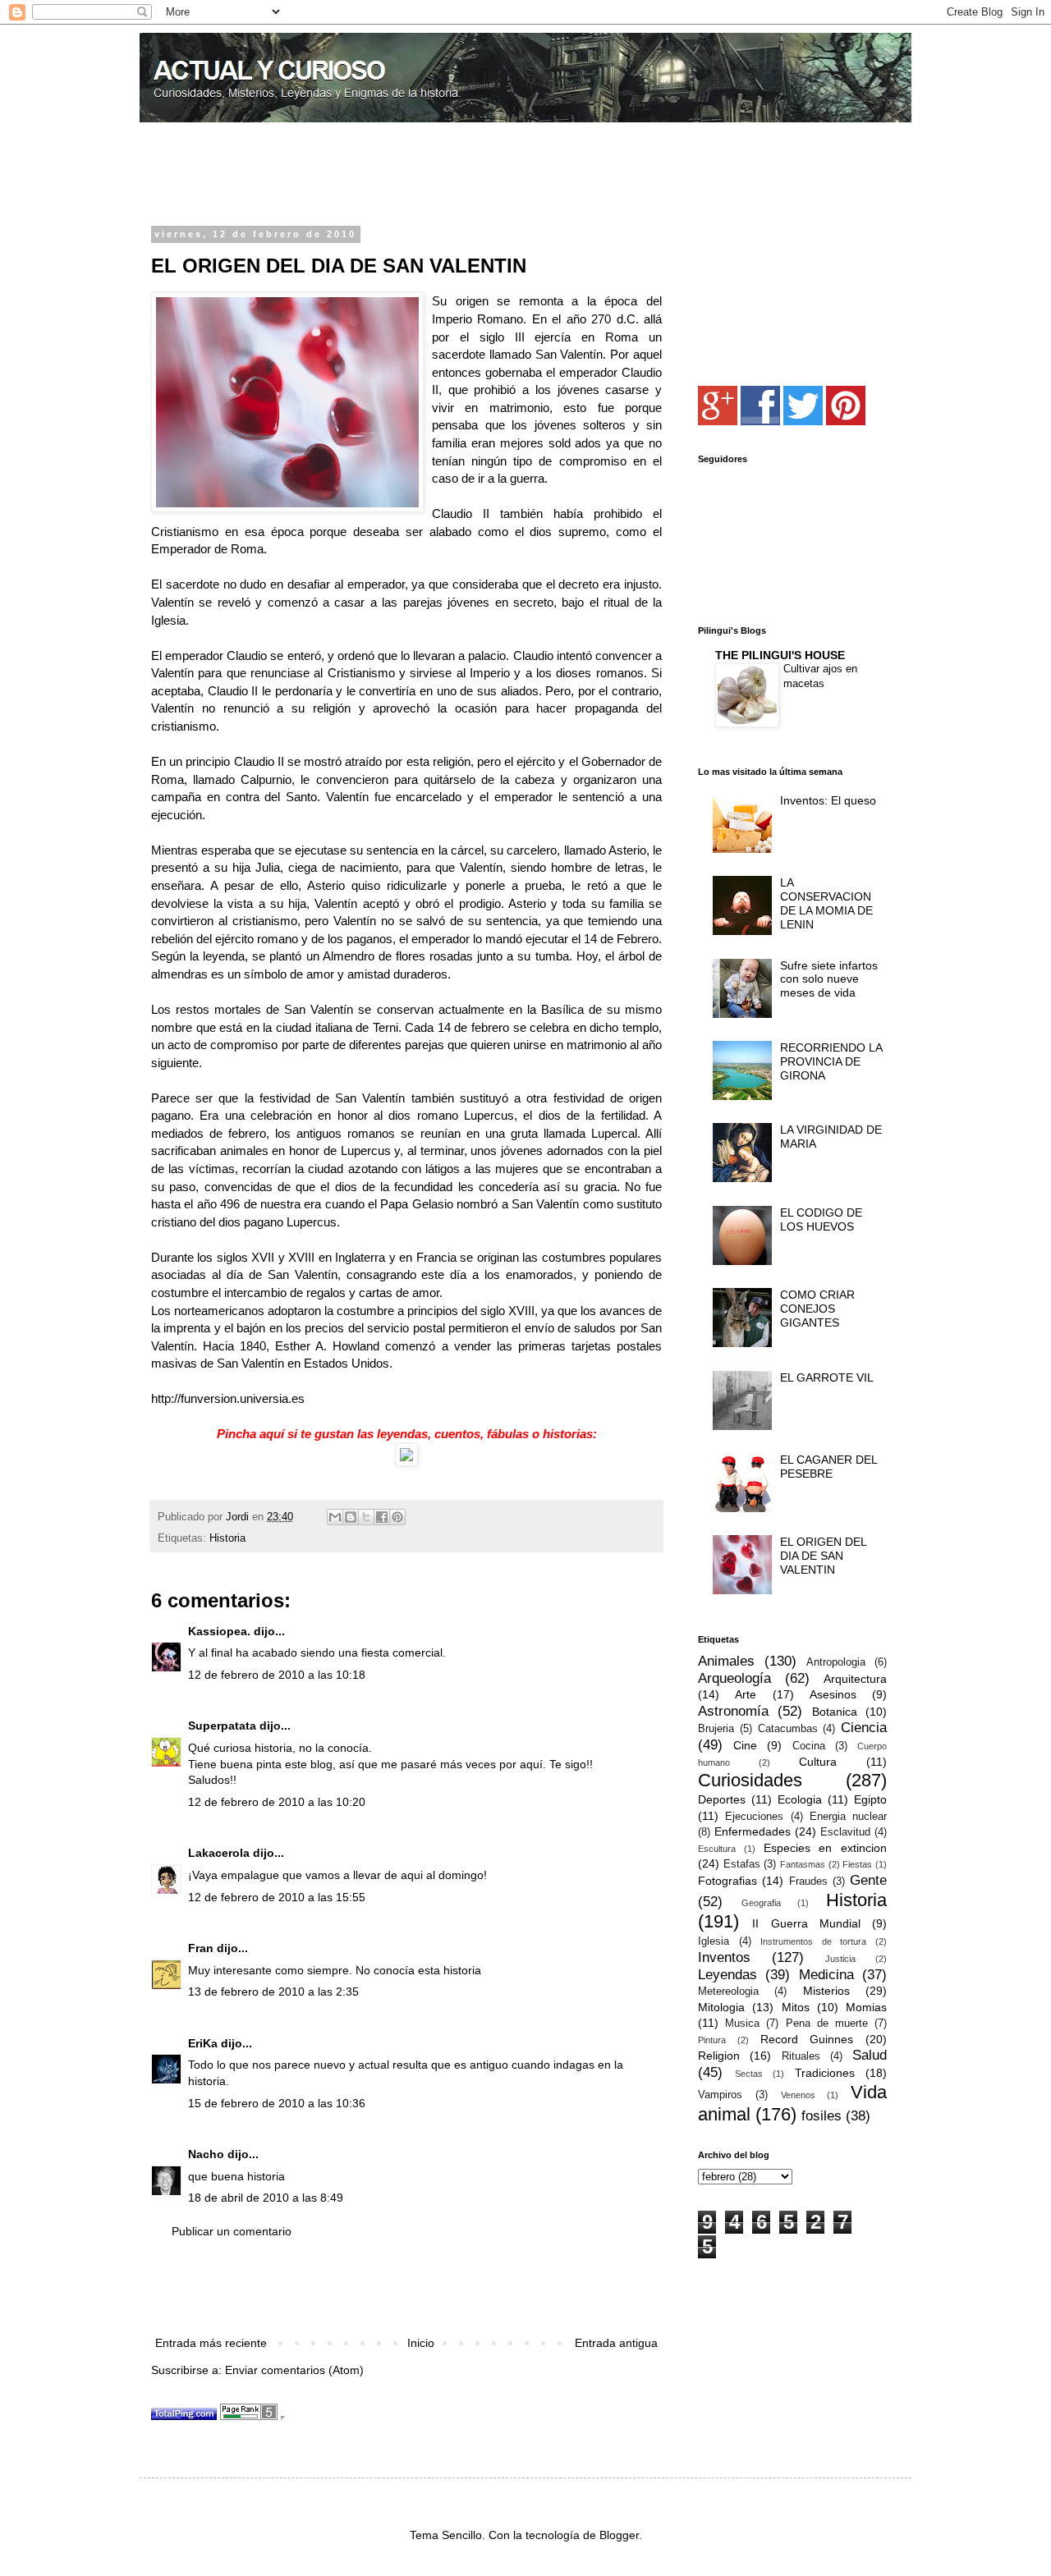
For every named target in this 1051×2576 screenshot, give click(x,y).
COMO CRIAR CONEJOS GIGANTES (817, 1309)
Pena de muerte (827, 2024)
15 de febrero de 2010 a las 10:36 (277, 2103)
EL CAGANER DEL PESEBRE (828, 1467)
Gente (868, 1880)
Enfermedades (753, 1831)
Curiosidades (750, 1780)
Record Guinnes (807, 2039)
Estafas (742, 1864)
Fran (201, 1948)
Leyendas (727, 1975)
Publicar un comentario (232, 2231)
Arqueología (734, 1678)
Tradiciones (825, 2073)
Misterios (826, 1991)
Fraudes (808, 1882)
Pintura (712, 2040)
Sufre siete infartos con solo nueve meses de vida (829, 979)
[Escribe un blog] (351, 1517)
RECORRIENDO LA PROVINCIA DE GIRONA (831, 1061)
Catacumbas (788, 1729)
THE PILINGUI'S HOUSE (780, 655)
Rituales (801, 2056)
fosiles (822, 2116)
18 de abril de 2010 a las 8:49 (266, 2198)
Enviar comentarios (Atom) (294, 2370)
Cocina (809, 1746)
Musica (742, 2024)
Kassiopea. (219, 1631)
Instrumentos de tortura (813, 1941)
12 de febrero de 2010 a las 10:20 (277, 1802)
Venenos (798, 2095)
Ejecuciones (754, 1817)
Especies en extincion (826, 1848)
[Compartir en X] (366, 1517)
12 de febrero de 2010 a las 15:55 (277, 1897)
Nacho (206, 2154)
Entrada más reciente (211, 2343)
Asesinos (833, 1694)
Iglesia (714, 1941)
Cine (745, 1745)
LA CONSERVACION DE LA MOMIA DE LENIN (826, 903)
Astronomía (733, 1711)
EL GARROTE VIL (827, 1377)
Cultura (818, 1762)
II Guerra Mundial (806, 1923)
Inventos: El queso (828, 800)
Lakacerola (219, 1853)
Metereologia (728, 1992)
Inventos (724, 1957)
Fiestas (857, 1864)
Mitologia (721, 2007)
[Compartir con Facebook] (382, 1517)
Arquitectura (855, 1679)
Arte (746, 1694)
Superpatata (222, 1726)
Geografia (761, 1903)
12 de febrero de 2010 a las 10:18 (277, 1675)
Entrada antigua (616, 2343)
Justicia (840, 1959)
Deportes (722, 1799)
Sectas (749, 2074)
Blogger (619, 2535)
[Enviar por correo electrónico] (335, 1517)
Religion (719, 2056)
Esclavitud (845, 1832)
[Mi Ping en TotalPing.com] (184, 2416)
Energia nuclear (848, 1817)
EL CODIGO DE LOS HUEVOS (821, 1219)
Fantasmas (803, 1864)
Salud (870, 2055)
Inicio (421, 2343)
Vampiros (720, 2095)
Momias (866, 2007)
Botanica (835, 1712)
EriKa (203, 2043)
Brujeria (716, 1729)
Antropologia (836, 1662)
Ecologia (800, 1799)
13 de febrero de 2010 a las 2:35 (273, 1992)
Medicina (826, 1975)
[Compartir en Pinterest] (397, 1517)
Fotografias (727, 1881)
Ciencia (864, 1728)
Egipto (870, 1799)
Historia (227, 1538)
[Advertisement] (343, 176)
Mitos (796, 2007)
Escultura (717, 1849)
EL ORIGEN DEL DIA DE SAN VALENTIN (823, 1556)
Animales (726, 1661)
